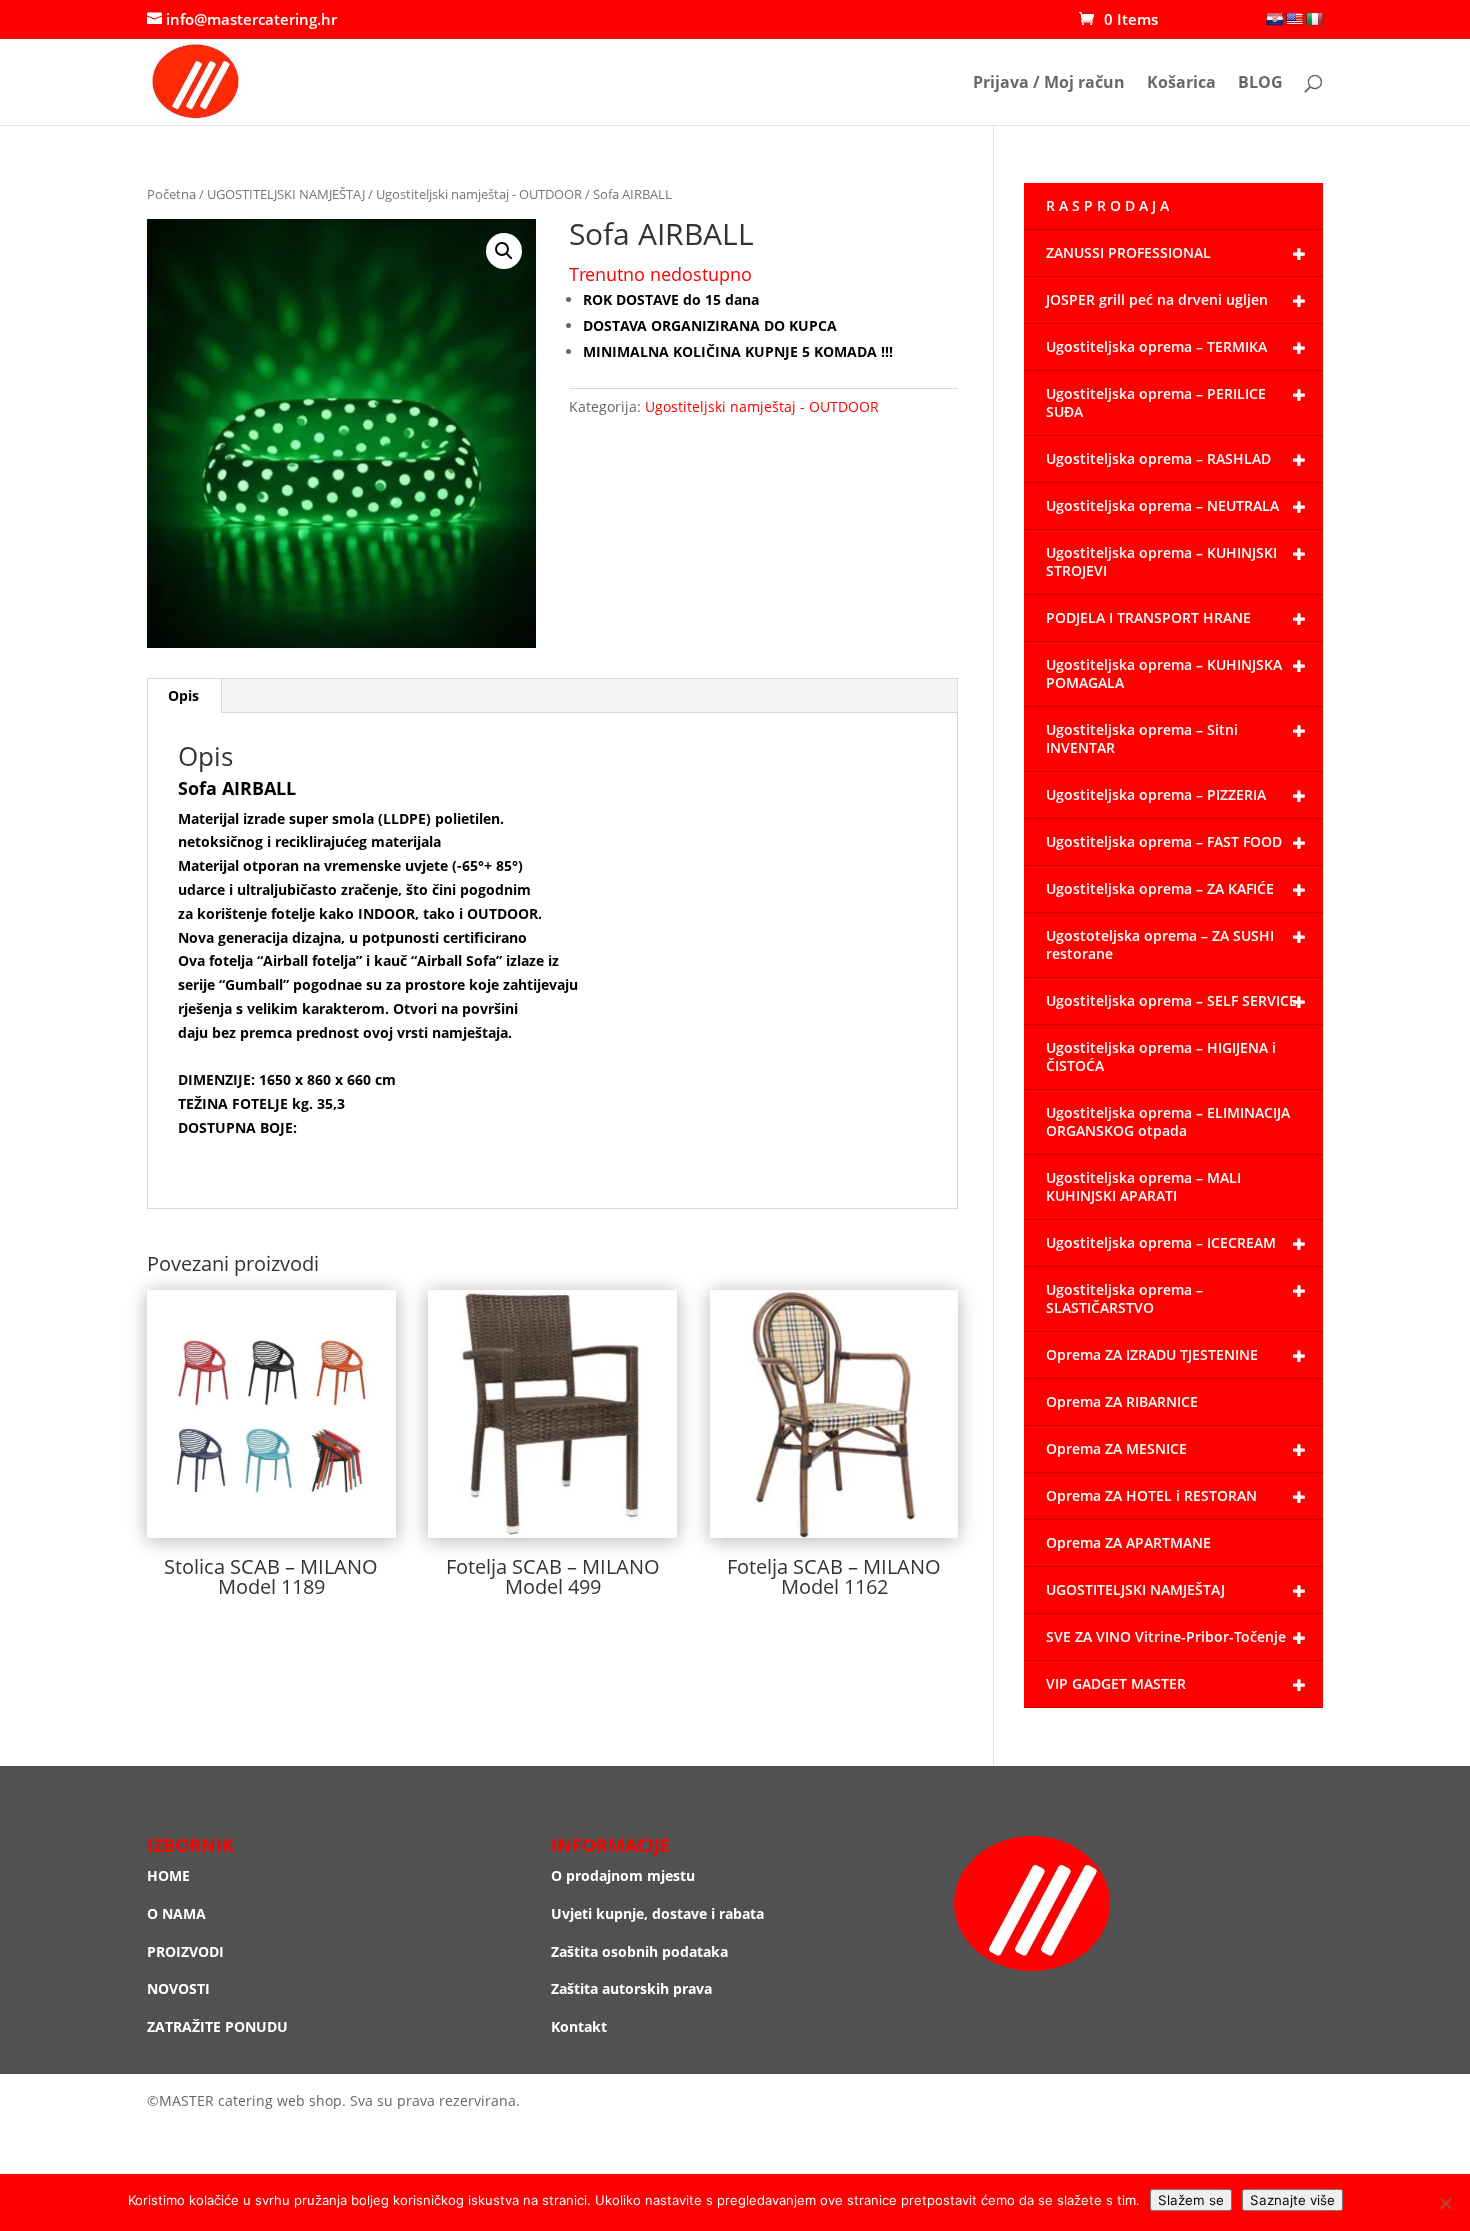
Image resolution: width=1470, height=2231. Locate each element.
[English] (1294, 19)
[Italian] (1314, 19)
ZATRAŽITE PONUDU (217, 2026)
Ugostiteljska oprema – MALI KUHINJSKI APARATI (1143, 1186)
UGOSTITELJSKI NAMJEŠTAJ (286, 194)
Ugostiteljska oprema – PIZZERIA (1156, 794)
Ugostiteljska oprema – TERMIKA (1156, 346)
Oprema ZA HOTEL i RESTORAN (1151, 1495)
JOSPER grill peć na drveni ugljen (1157, 299)
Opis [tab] (183, 695)
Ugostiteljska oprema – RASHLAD (1158, 458)
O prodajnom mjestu (623, 1875)
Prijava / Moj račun (1049, 84)
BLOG (1260, 84)
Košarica (1181, 84)
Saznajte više (1292, 2200)
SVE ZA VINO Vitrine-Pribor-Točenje (1166, 1636)
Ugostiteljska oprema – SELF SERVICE (1171, 1000)
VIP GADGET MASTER (1116, 1683)
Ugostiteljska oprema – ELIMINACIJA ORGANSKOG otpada (1168, 1121)
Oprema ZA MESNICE (1116, 1448)
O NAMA (176, 1913)
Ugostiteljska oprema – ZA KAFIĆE (1160, 888)
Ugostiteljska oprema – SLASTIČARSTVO (1124, 1298)
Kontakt (579, 2026)
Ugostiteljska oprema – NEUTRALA (1162, 505)
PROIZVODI (185, 1951)
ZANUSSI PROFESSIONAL (1128, 252)
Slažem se (1191, 2200)
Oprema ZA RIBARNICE (1122, 1401)
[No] (1445, 2203)
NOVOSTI (178, 1988)
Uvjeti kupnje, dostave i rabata (657, 1913)
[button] (504, 251)
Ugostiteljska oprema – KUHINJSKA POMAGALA (1164, 673)
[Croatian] (1274, 19)
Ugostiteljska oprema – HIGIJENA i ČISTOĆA (1161, 1056)
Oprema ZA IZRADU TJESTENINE (1152, 1354)
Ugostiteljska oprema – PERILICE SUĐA (1156, 402)
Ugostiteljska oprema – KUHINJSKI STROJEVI (1161, 561)
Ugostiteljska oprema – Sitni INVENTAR (1142, 738)
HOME (168, 1875)
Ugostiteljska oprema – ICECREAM (1161, 1242)
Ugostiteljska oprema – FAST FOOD (1164, 841)
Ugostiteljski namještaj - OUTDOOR (479, 194)
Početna (171, 194)
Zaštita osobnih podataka (639, 1951)
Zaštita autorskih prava (631, 1988)
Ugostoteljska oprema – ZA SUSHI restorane (1160, 944)
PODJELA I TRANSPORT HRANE (1148, 617)
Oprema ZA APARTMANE (1128, 1542)
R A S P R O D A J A (1107, 205)
